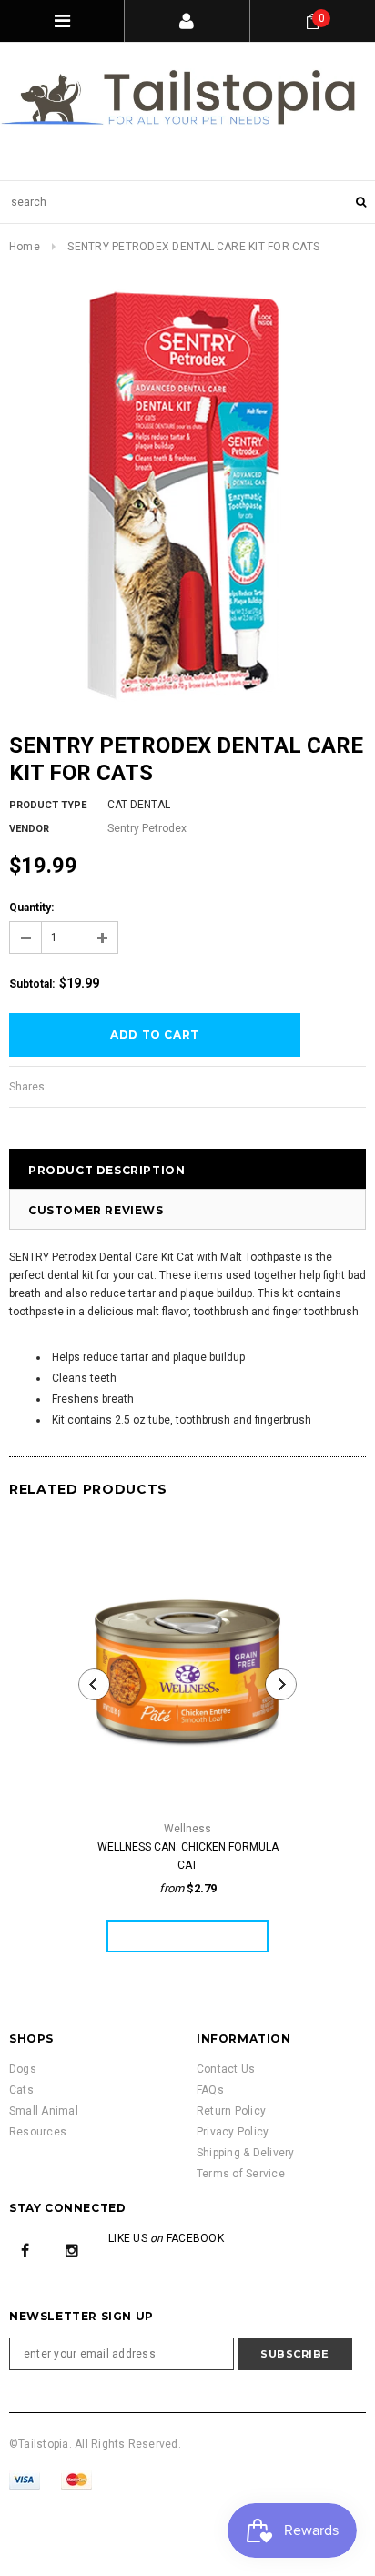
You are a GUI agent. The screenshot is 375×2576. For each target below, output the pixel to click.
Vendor (29, 829)
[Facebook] (25, 2249)
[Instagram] (72, 2249)
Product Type (48, 805)
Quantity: (31, 908)
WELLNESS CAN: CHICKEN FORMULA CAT (188, 1856)
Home (25, 247)
